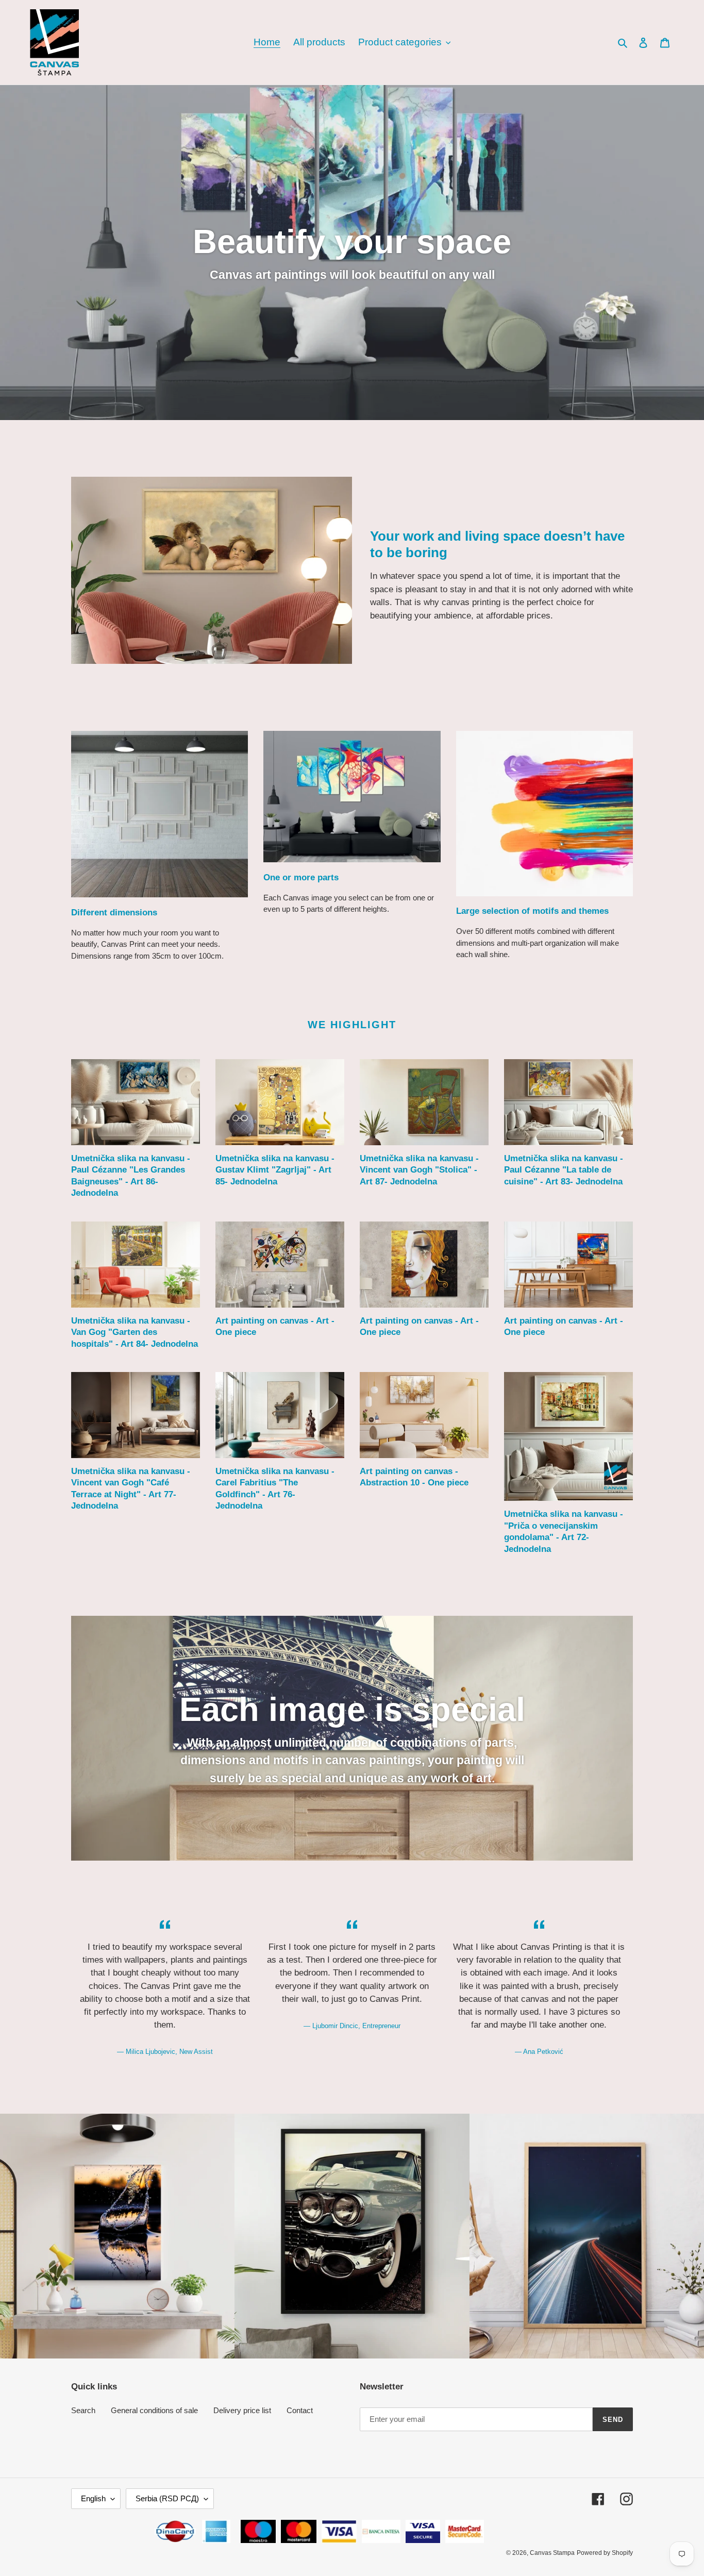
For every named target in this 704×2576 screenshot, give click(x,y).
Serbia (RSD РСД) (167, 2498)
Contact (300, 2410)
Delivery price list (242, 2410)
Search (83, 2410)
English (93, 2498)
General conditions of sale (154, 2410)
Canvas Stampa (552, 2553)
